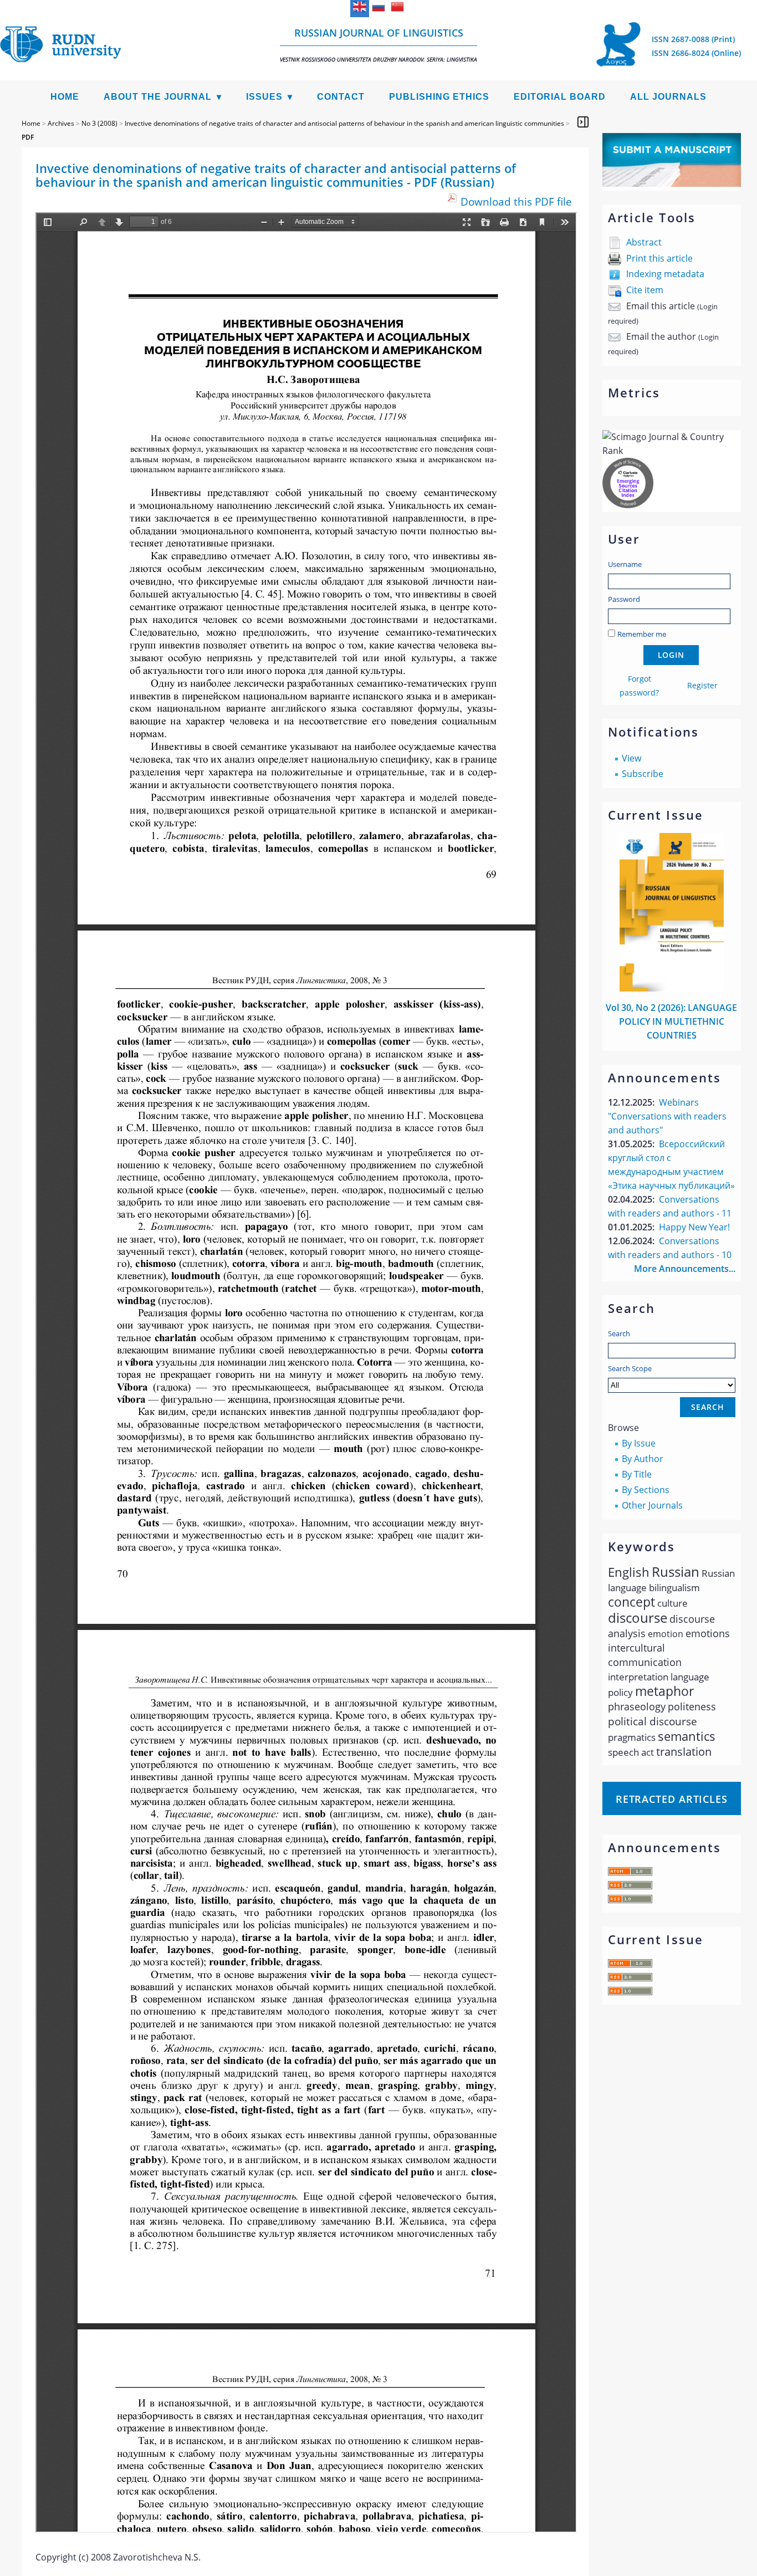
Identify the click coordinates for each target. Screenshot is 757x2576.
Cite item (645, 290)
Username (625, 564)
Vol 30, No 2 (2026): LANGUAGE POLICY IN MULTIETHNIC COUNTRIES (671, 1021)
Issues (264, 97)
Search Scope (630, 1368)
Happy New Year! (694, 1227)
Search (619, 1333)
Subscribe (643, 774)
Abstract (644, 242)
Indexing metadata (665, 274)
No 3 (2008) (99, 123)
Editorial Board (560, 97)
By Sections (646, 1490)
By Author (643, 1459)
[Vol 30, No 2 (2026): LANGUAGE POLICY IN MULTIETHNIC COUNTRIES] (672, 988)
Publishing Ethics (439, 97)
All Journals (668, 97)
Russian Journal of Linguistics (378, 45)
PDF (28, 137)
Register (702, 685)
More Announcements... (685, 1269)
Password (624, 599)
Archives (61, 123)
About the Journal (158, 97)
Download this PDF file (516, 201)
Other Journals (652, 1505)
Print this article (659, 258)
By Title (637, 1474)
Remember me (642, 634)
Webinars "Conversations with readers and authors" (667, 1116)
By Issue (639, 1443)
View (631, 758)
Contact (341, 97)
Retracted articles (672, 1799)
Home (65, 97)
